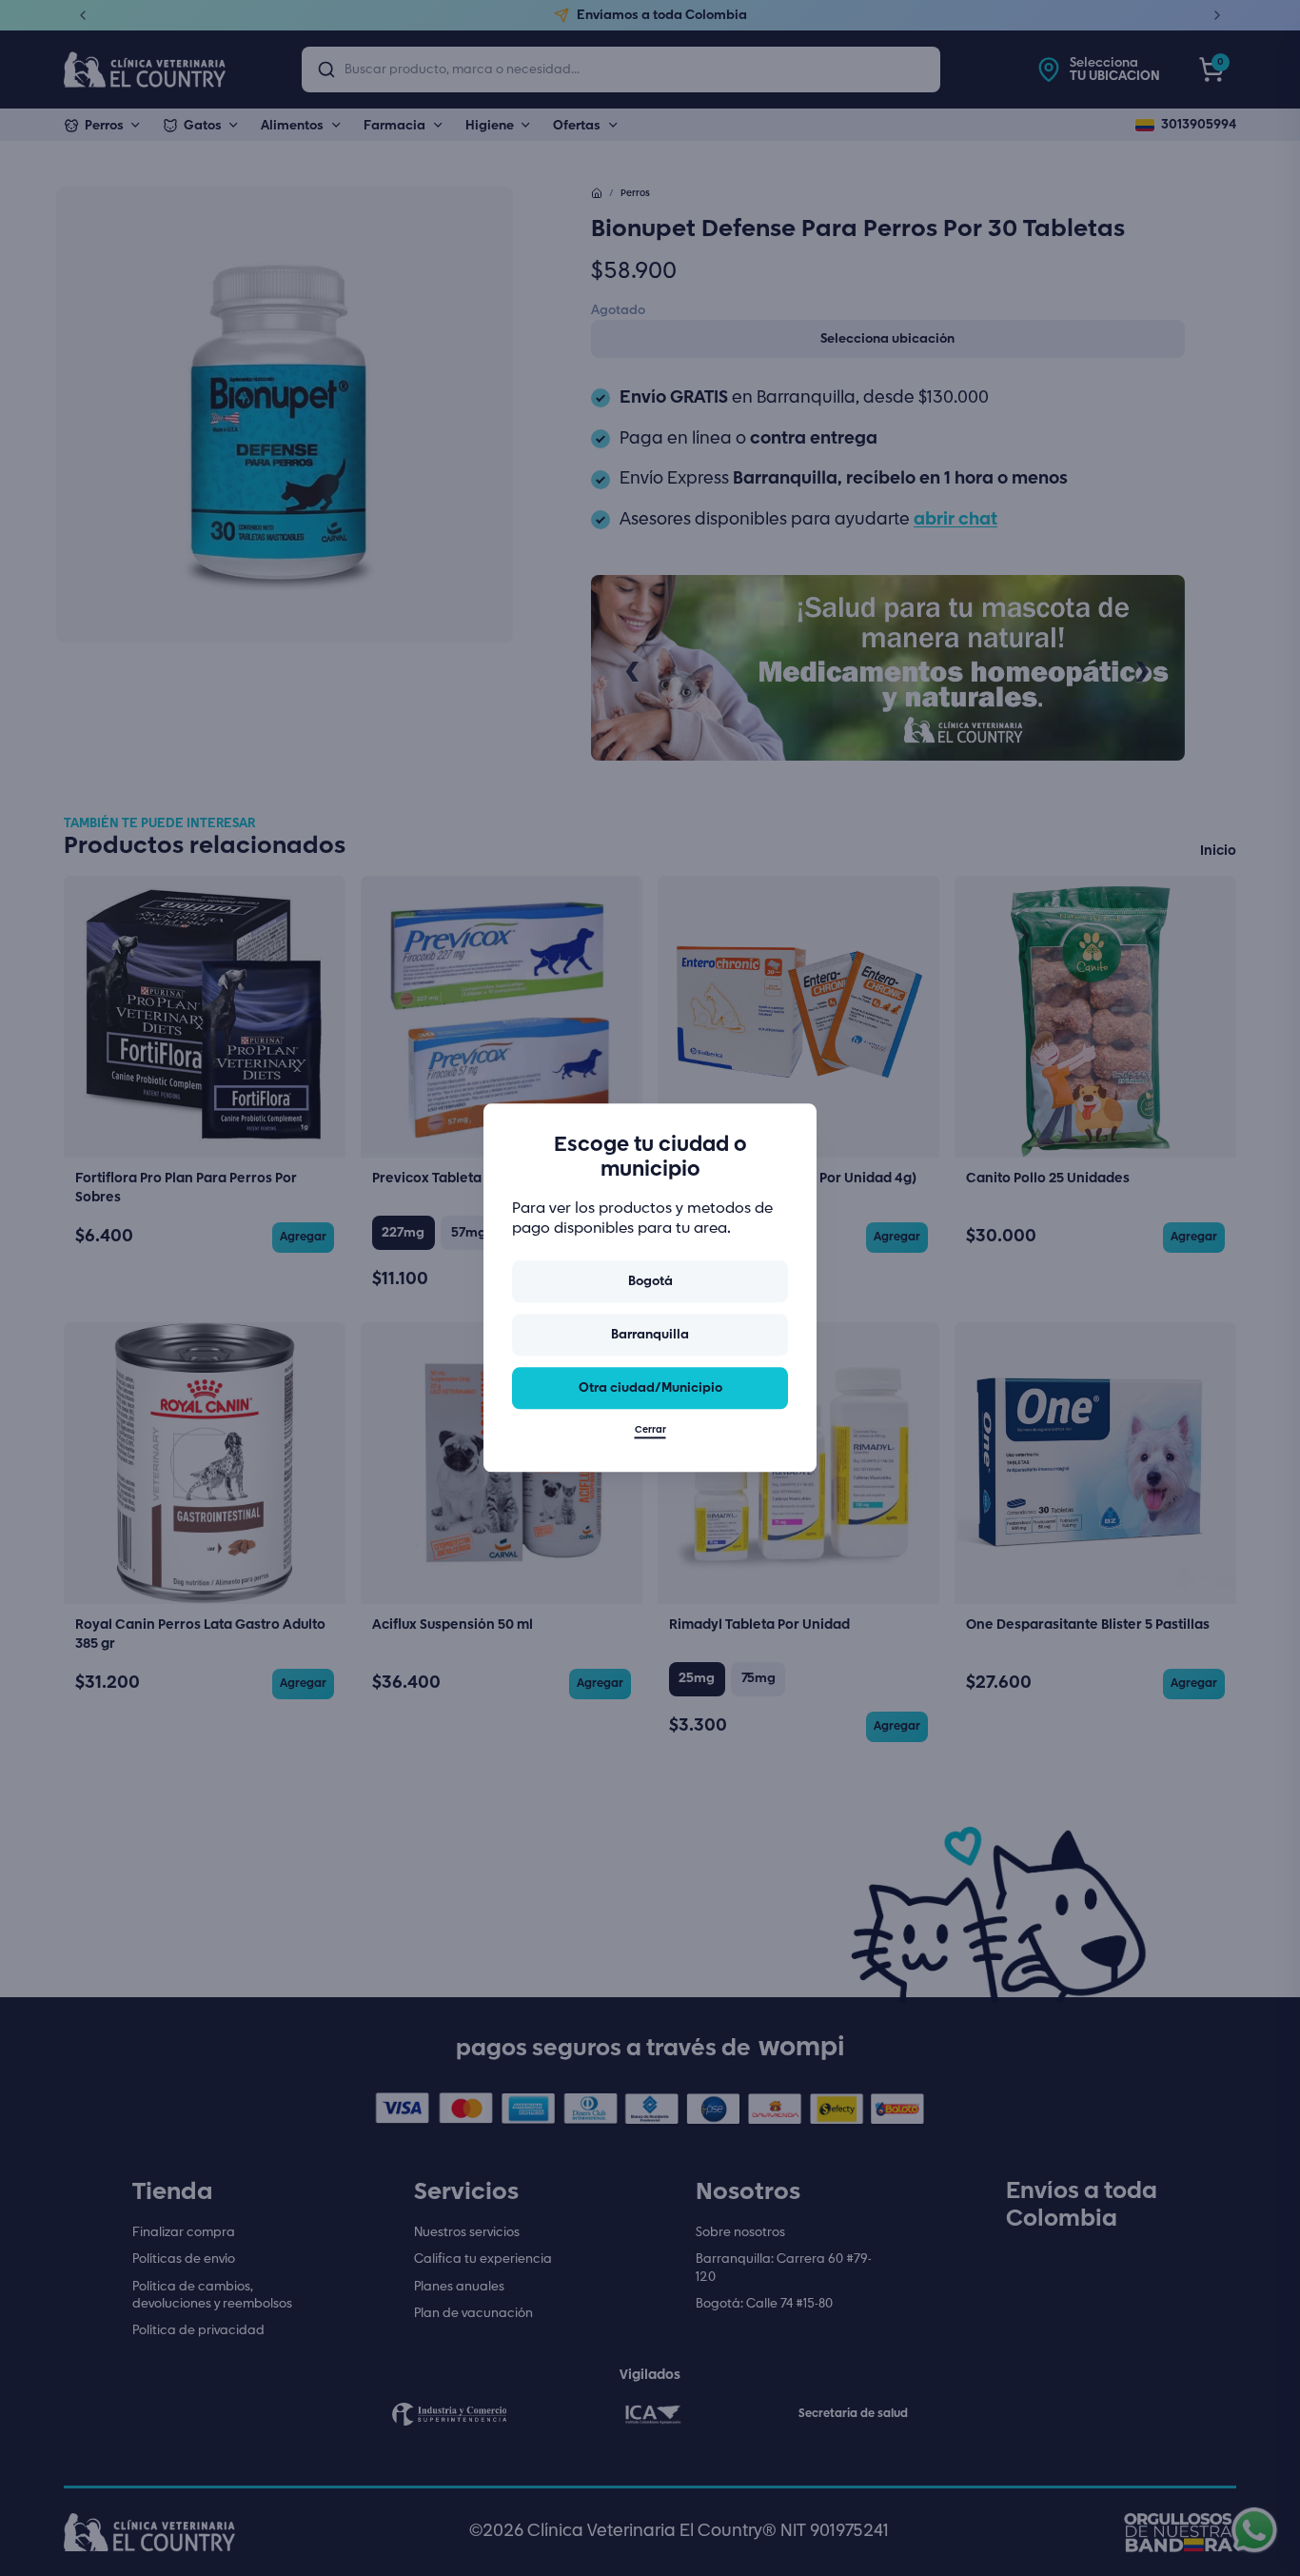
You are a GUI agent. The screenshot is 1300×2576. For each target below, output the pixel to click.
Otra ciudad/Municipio (650, 1388)
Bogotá (650, 1281)
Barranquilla (650, 1335)
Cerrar (650, 1431)
